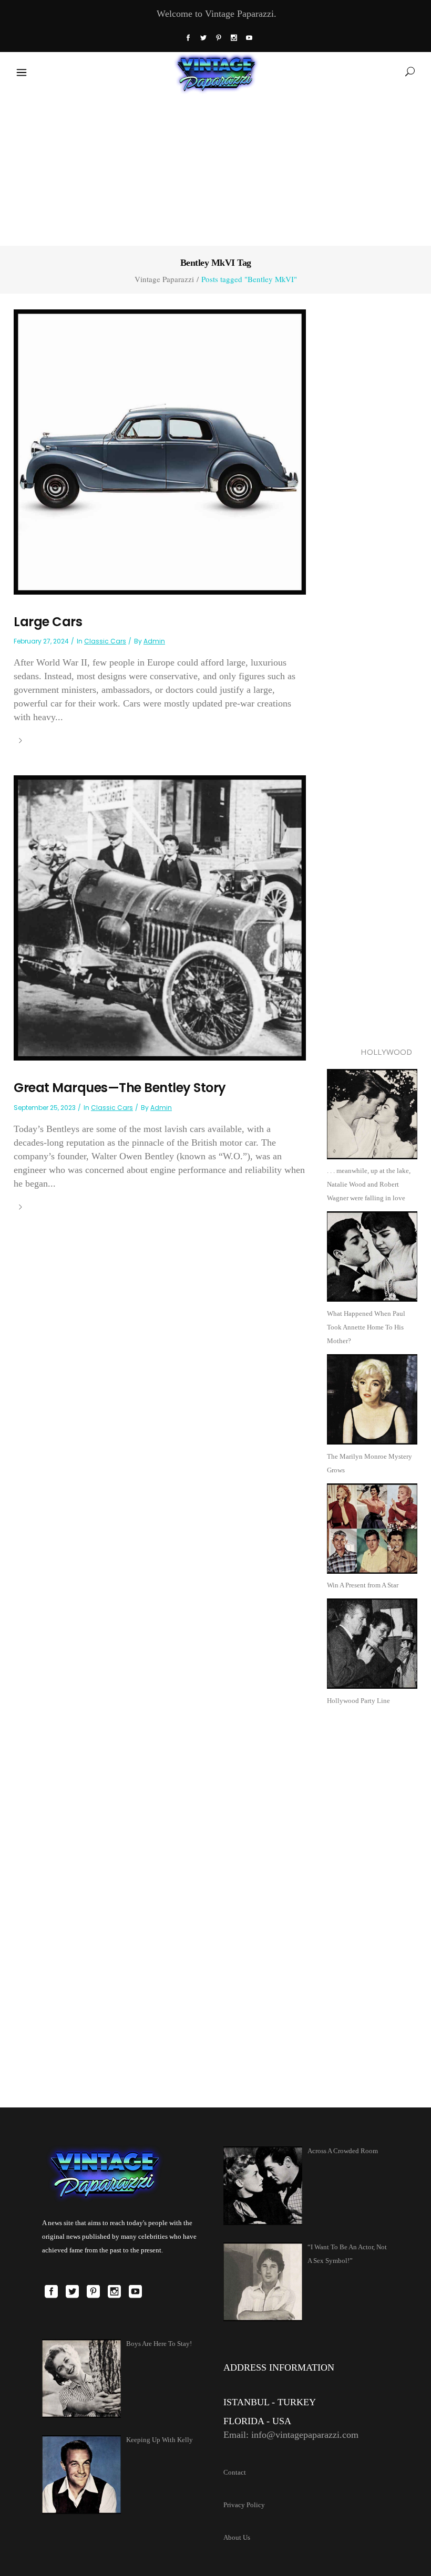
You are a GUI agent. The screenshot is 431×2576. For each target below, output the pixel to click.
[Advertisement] (215, 168)
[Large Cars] (160, 451)
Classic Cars (105, 641)
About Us (237, 2537)
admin (154, 641)
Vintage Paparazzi (164, 279)
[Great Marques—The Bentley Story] (160, 917)
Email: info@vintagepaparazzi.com (291, 2435)
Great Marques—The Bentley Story (120, 1088)
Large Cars (48, 622)
